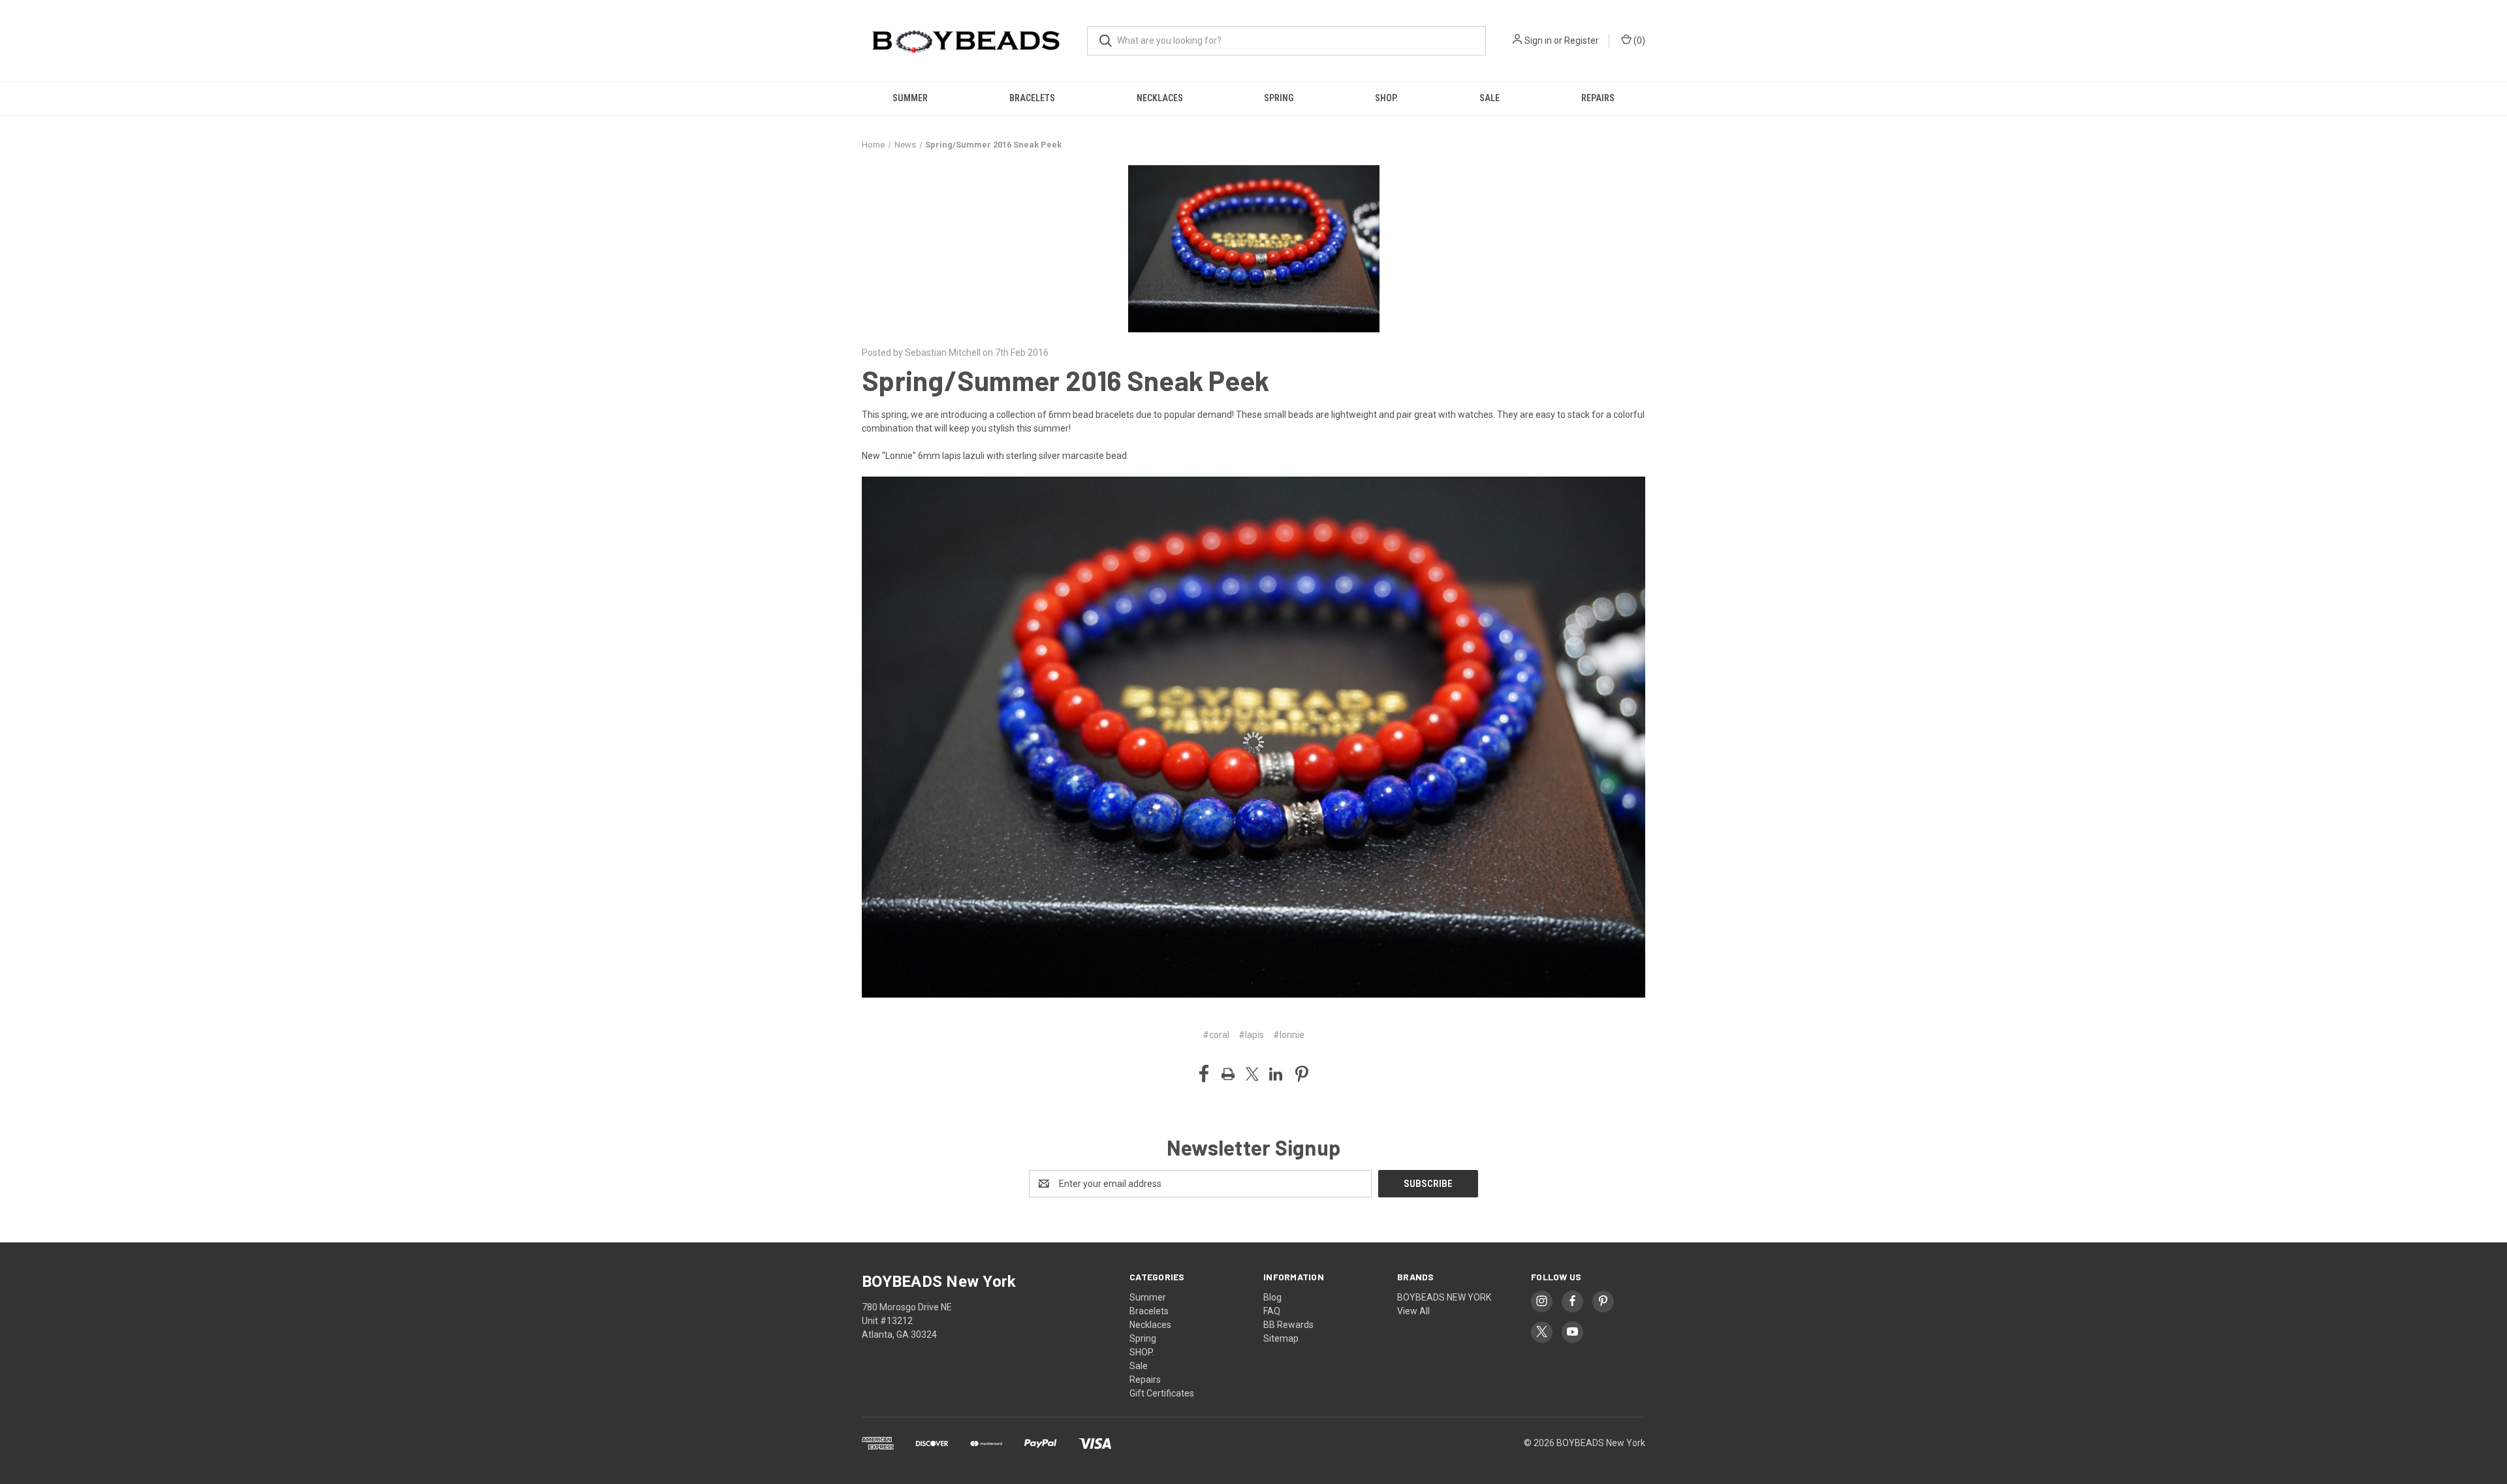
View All (1413, 1311)
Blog (1272, 1297)
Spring (1279, 98)
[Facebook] (1204, 1074)
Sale (1490, 98)
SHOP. (1386, 98)
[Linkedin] (1276, 1074)
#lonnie (1289, 1035)
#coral (1216, 1035)
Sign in (1538, 40)
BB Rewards (1288, 1325)
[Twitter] (1252, 1074)
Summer (910, 98)
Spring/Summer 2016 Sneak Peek (1065, 380)
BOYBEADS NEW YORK (1444, 1297)
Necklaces (1160, 98)
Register (1582, 40)
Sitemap (1281, 1338)
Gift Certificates (1162, 1393)
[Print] (1228, 1074)
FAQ (1272, 1311)
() (1638, 40)
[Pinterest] (1302, 1074)
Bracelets (1032, 98)
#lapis (1251, 1035)
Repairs (1598, 98)
